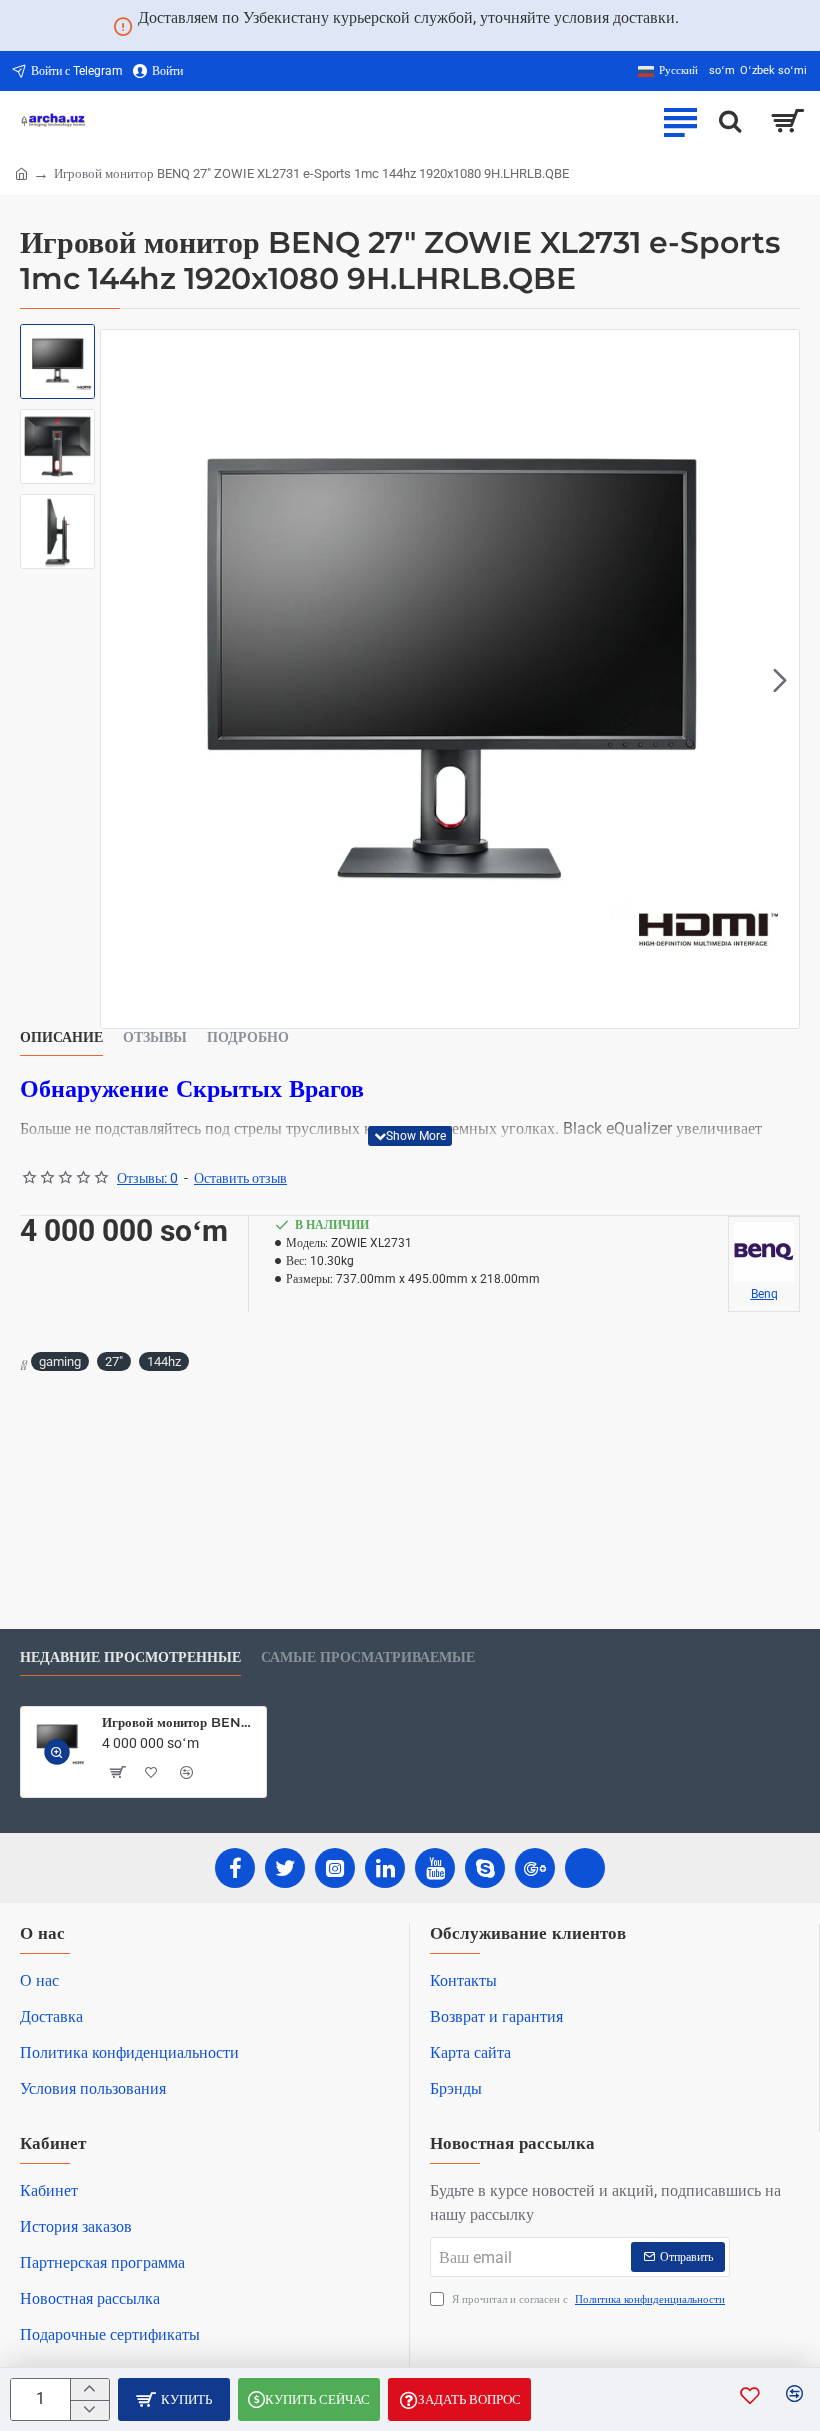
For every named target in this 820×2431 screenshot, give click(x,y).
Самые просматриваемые (368, 1657)
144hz (164, 1361)
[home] (21, 172)
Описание (61, 1037)
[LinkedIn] (385, 1868)
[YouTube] (435, 1868)
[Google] (535, 1868)
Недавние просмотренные (130, 1657)
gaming (60, 1361)
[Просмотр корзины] (787, 121)
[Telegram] (585, 1868)
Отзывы (155, 1037)
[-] (89, 2410)
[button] (120, 679)
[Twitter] (285, 1868)
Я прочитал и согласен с (587, 2299)
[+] (89, 2389)
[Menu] (680, 121)
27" (114, 1361)
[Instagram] (335, 1868)
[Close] (703, 26)
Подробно (248, 1037)
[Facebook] (235, 1868)
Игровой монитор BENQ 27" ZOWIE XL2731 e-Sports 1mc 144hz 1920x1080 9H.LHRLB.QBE (180, 1722)
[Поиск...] (730, 121)
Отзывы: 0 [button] (147, 1178)
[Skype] (485, 1868)
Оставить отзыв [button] (240, 1178)
